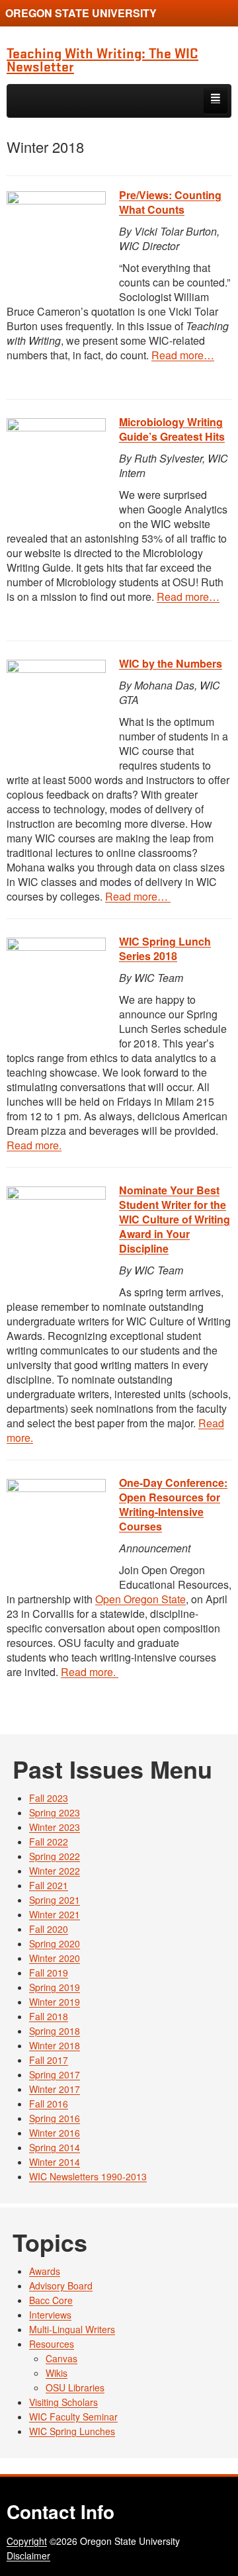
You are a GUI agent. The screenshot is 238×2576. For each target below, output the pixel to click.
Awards (45, 2271)
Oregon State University (81, 13)
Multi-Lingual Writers (72, 2329)
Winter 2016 (55, 2133)
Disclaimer (28, 2555)
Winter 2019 (55, 2002)
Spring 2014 (55, 2147)
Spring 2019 (55, 1987)
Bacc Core (51, 2300)
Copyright (27, 2541)
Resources (52, 2344)
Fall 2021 (49, 1885)
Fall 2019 (49, 1973)
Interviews (50, 2315)
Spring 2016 (55, 2118)
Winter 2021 (55, 1914)
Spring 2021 (55, 1900)
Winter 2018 (55, 2045)
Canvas (61, 2358)
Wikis (57, 2373)
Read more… (183, 355)
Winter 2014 (55, 2162)
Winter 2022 (55, 1871)
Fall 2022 (49, 1842)
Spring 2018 (55, 2031)
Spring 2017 (55, 2074)
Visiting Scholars (63, 2402)
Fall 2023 (49, 1798)
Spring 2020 (55, 1943)
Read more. (34, 1145)
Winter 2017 (55, 2089)
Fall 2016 (49, 2104)
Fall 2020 (49, 1929)
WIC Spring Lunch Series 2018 (165, 949)
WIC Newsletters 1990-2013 (88, 2176)
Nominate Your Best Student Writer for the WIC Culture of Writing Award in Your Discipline (175, 1219)
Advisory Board (61, 2286)
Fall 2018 (49, 2016)
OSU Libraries (75, 2387)
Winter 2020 (55, 1958)
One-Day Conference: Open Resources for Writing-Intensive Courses (173, 1504)
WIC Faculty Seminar (73, 2417)
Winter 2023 (55, 1827)
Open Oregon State (140, 1599)
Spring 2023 (55, 1812)
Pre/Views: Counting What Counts (170, 202)
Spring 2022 (55, 1856)
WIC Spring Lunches (72, 2431)
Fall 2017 (49, 2060)
